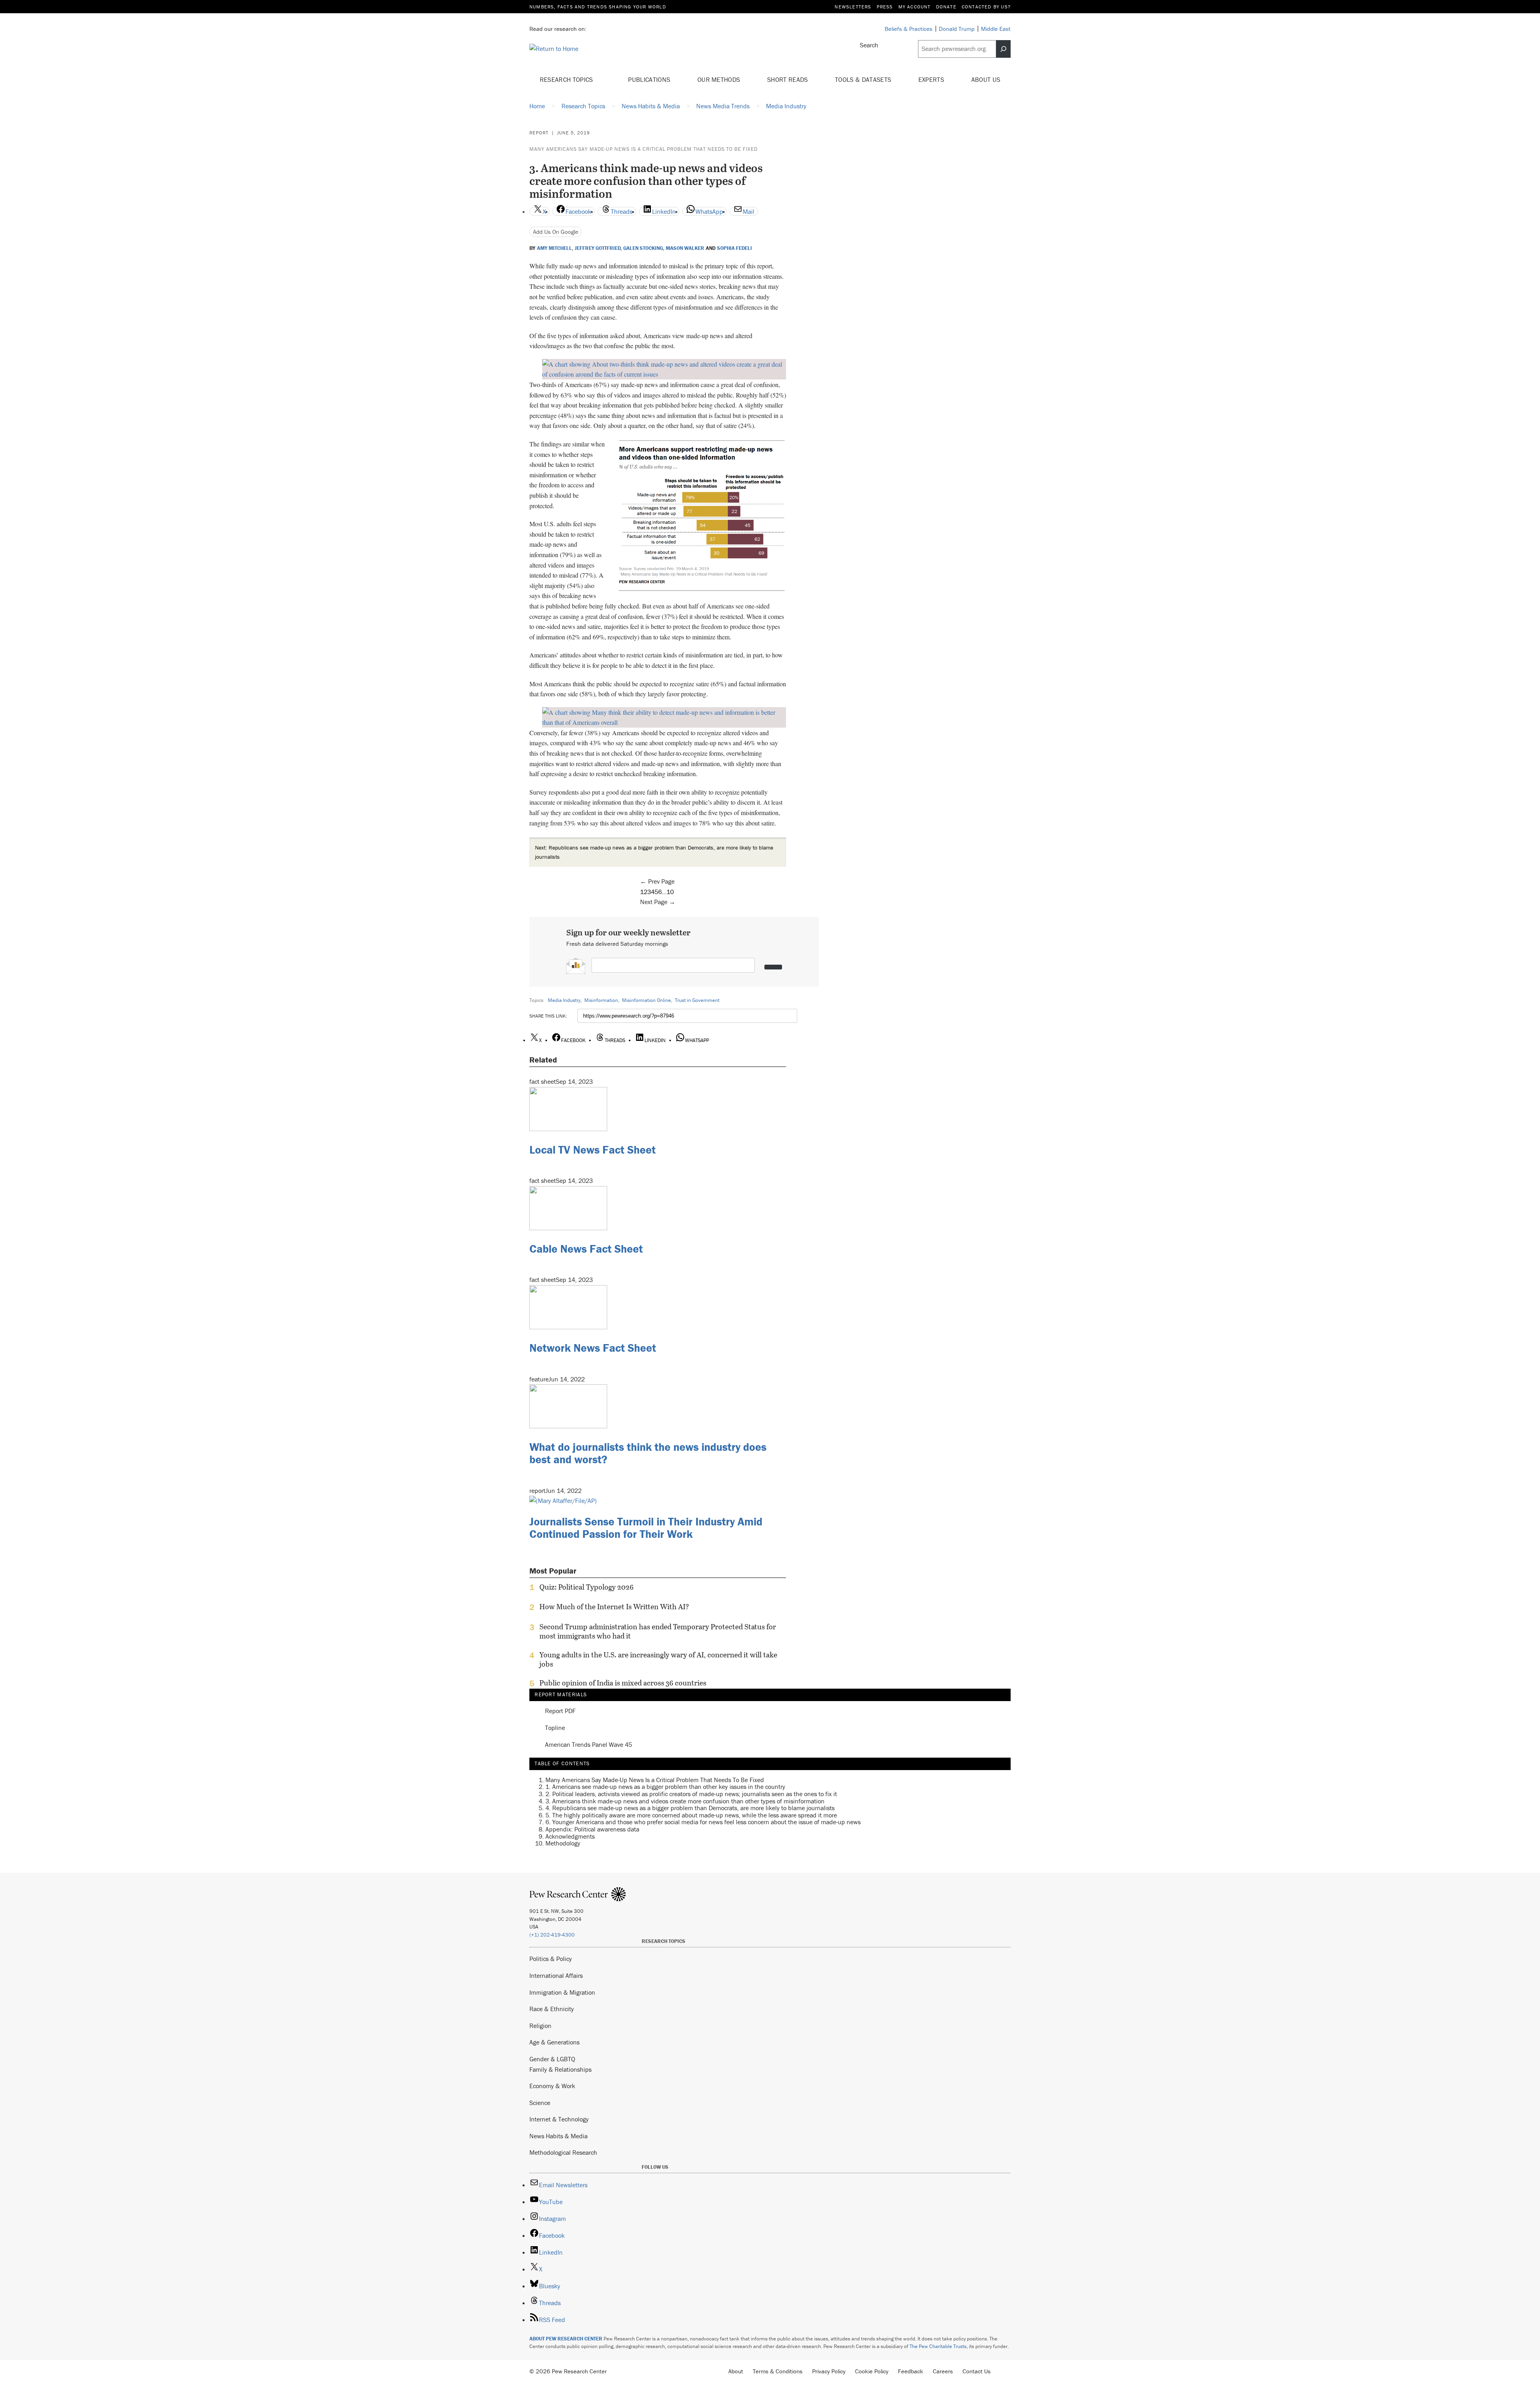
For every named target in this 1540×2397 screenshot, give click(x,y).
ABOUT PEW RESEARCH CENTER (566, 2339)
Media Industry (564, 1000)
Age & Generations (554, 2042)
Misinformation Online (646, 1000)
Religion (540, 2026)
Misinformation (601, 1000)
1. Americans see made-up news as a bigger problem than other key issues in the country (665, 1787)
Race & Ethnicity (552, 2009)
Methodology (563, 1843)
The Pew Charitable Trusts (938, 2346)
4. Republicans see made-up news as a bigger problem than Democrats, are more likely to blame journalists (690, 1808)
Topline (555, 1728)
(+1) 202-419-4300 (552, 1935)
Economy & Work (552, 2086)
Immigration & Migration (562, 1992)
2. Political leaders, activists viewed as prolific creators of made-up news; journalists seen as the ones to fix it (691, 1794)
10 (670, 892)
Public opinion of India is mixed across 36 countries (623, 1683)
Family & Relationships (560, 2069)
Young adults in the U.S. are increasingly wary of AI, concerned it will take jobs (658, 1659)
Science (540, 2103)
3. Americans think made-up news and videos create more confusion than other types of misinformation (685, 1801)
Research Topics (567, 79)
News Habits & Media (558, 2136)
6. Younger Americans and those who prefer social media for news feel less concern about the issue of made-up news (703, 1822)
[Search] (1003, 49)
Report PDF (560, 1711)
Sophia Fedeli (735, 248)
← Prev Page (657, 881)
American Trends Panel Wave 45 (589, 1745)
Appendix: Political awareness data (592, 1829)
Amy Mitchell (554, 248)
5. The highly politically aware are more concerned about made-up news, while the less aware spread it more (691, 1815)
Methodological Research (563, 2152)
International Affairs (556, 1975)
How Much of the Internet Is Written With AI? (614, 1607)
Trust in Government (697, 1000)
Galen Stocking (643, 248)
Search (869, 45)
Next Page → (658, 902)
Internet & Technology (559, 2119)
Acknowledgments (570, 1836)
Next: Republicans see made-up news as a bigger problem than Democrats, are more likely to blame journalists (654, 852)
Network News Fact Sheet (593, 1348)
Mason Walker (685, 248)
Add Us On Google (556, 232)
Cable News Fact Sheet (586, 1249)
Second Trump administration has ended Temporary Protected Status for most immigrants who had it (658, 1631)
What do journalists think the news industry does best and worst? (648, 1453)
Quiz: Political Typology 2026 (587, 1587)
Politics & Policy (551, 1959)
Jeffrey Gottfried (598, 248)
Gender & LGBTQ (552, 2059)
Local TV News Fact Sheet (593, 1150)
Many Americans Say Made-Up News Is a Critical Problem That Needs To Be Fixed (643, 149)
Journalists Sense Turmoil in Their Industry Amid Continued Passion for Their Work (646, 1528)
